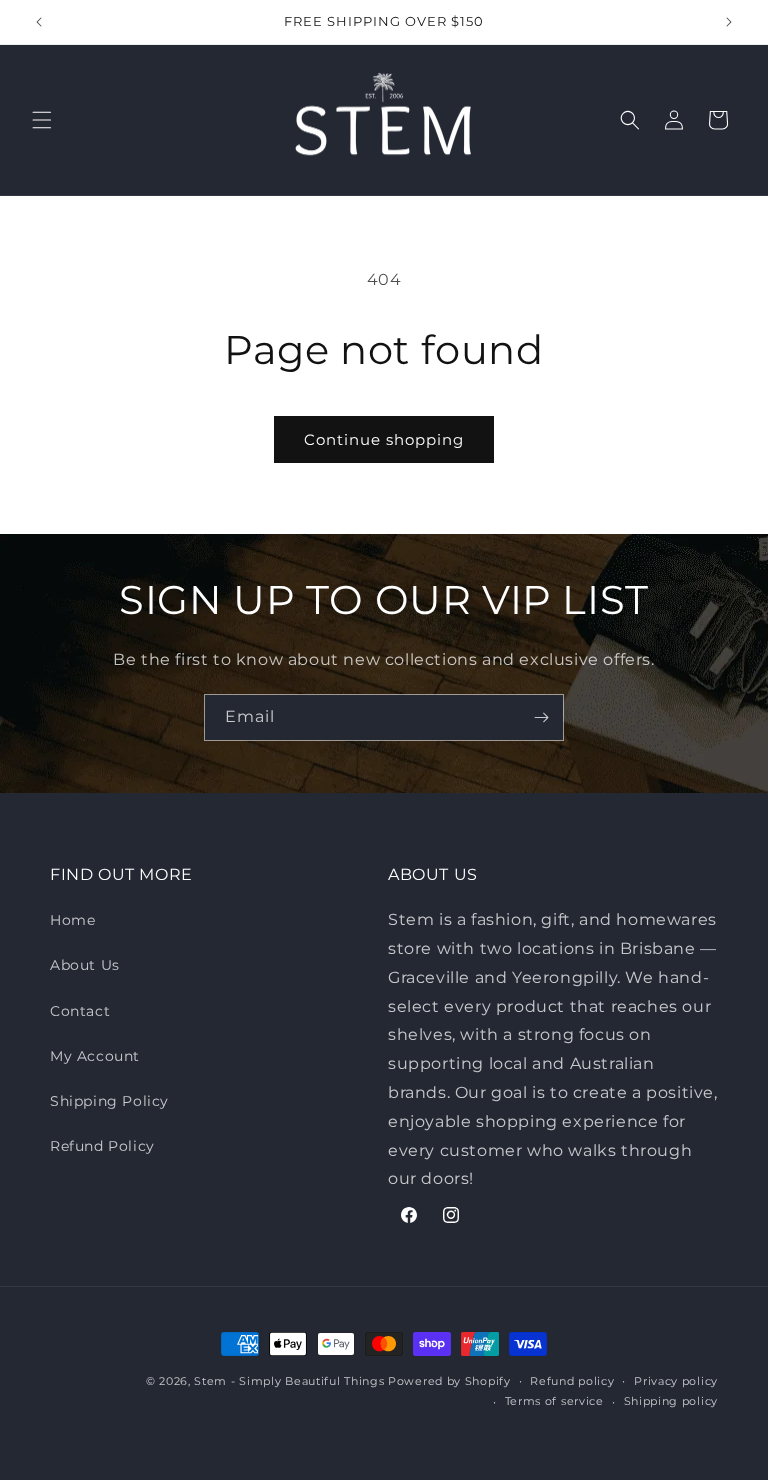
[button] (42, 120)
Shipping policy (671, 1401)
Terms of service (554, 1401)
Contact (80, 1011)
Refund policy (572, 1381)
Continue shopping (384, 439)
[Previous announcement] (39, 22)
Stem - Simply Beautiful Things (289, 1381)
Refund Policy (102, 1146)
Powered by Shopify (449, 1381)
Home (72, 920)
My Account (95, 1056)
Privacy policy (676, 1381)
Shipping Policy (109, 1101)
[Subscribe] (541, 717)
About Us (85, 965)
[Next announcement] (729, 22)
